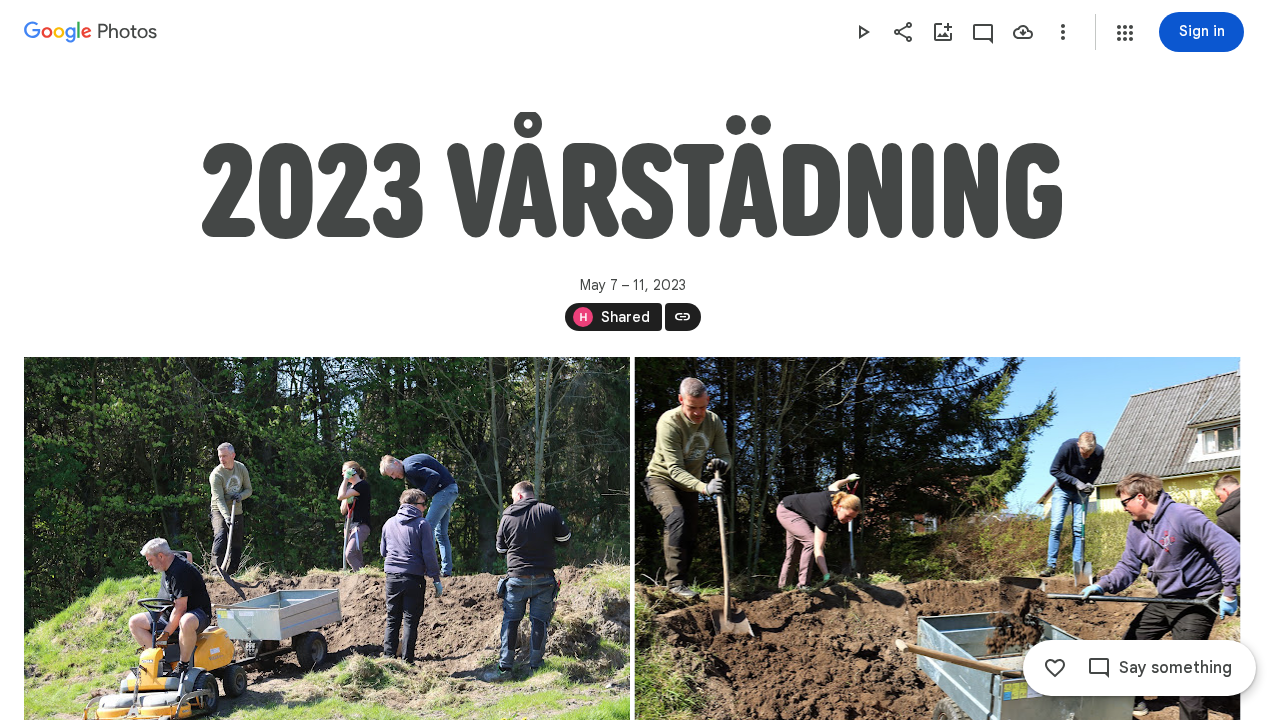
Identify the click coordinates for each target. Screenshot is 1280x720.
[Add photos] (943, 32)
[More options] (1063, 32)
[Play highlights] (863, 32)
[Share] (903, 32)
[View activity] (983, 32)
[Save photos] (1023, 32)
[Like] (1055, 668)
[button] (1125, 33)
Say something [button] (1175, 668)
